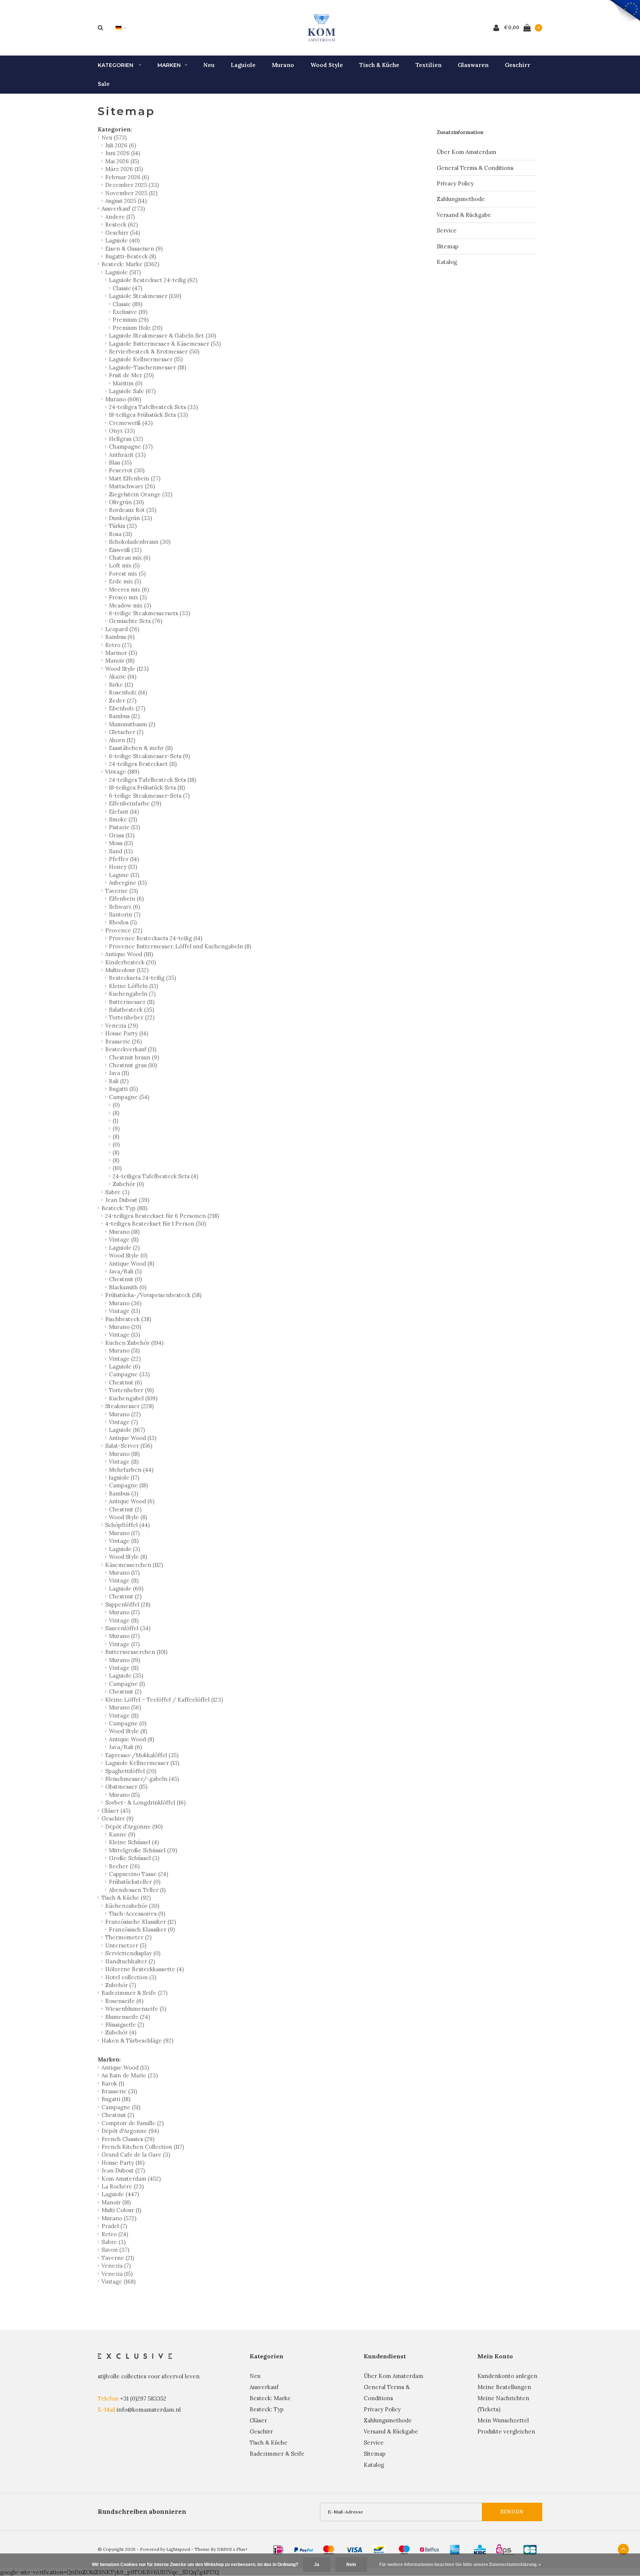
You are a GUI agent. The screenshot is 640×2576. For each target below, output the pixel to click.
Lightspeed (178, 2549)
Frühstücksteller (135, 1882)
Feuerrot (127, 470)
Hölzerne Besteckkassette (144, 1969)
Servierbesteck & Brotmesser (154, 351)
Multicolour (127, 970)
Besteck (121, 225)
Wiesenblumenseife (136, 2009)
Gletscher (126, 732)
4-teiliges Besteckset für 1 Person (156, 1224)
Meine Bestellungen (504, 2387)
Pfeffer (124, 859)
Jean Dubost (127, 1200)
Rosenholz (128, 692)
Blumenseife (128, 2017)
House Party (127, 1033)
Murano (283, 65)
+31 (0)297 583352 (143, 2399)
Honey (123, 867)
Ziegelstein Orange (141, 494)
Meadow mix (130, 605)
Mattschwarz (132, 486)
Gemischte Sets (136, 621)
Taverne (121, 891)
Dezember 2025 (132, 185)
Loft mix (124, 565)
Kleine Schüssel (134, 1842)
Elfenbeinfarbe (135, 803)
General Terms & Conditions (475, 168)
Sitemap (448, 246)
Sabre (117, 1192)
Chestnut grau (133, 1065)
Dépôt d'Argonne (134, 1827)
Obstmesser (126, 1787)
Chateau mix (130, 558)
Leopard (122, 629)
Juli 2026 (121, 145)
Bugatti (123, 1089)
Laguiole (243, 65)
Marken (169, 65)
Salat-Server (129, 1446)
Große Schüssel (134, 1858)
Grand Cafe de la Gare (136, 2155)
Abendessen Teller (137, 1890)
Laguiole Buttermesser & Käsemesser (165, 344)
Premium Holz (137, 328)
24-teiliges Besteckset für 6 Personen (162, 1216)
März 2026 (124, 169)
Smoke (123, 819)
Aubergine (128, 883)
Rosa (120, 534)
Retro (118, 645)
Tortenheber (132, 1017)
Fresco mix (128, 597)
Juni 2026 (123, 153)
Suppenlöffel (128, 1604)
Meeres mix (129, 589)
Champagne (131, 447)
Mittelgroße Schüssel (143, 1850)
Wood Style (327, 65)
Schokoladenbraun (140, 542)
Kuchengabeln (132, 994)
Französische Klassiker (141, 1922)
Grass (122, 835)
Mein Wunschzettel (503, 2420)
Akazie (123, 676)
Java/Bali (125, 1271)
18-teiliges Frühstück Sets (148, 415)
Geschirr (518, 65)
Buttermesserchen (136, 1652)
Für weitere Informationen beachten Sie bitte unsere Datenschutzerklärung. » (460, 2565)
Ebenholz (127, 708)
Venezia (121, 1026)
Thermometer (128, 1937)
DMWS (224, 2549)
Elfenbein (126, 899)
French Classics (128, 2139)
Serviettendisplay (133, 1953)
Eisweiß (125, 550)
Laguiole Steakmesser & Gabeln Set (162, 336)
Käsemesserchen (134, 1565)
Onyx (122, 431)
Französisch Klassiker (142, 1930)
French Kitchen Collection (143, 2147)
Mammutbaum (132, 724)
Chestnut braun (134, 1057)
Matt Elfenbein (135, 478)
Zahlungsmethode (461, 199)
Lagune (124, 875)
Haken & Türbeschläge (137, 2041)
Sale (104, 84)
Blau (120, 463)
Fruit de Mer (131, 375)
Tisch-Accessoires (137, 1914)
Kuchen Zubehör (134, 1343)
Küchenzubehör (132, 1906)
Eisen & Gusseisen (134, 249)
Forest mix (127, 574)
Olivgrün (126, 502)
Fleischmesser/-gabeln (142, 1779)
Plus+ (242, 2549)
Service (447, 230)
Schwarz (124, 907)
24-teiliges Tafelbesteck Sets (153, 407)
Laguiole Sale (132, 391)
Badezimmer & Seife (134, 1993)
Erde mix (125, 581)
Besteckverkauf (131, 1049)
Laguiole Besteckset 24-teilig (153, 280)
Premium (131, 320)
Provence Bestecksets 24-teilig (156, 938)
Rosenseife (124, 2001)
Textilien (429, 65)
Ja (317, 2565)
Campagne (129, 1097)
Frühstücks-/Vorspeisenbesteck (153, 1295)
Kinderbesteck (131, 962)
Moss (121, 843)
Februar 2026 (127, 177)
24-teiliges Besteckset (143, 764)
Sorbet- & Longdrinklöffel (145, 1803)
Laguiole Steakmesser (145, 296)
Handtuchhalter (130, 1961)
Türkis (123, 526)
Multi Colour (121, 2210)
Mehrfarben (131, 1470)
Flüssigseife (125, 2025)
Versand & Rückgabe (464, 215)
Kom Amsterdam (131, 2179)
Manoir (120, 661)
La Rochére (123, 2186)
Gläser (116, 1811)
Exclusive (130, 312)
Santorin (125, 915)
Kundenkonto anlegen (507, 2376)
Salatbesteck (131, 1010)
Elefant (124, 812)
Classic (127, 288)
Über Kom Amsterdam (466, 152)
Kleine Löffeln (134, 986)
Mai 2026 (122, 161)
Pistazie (124, 827)
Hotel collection (131, 1977)
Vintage (122, 772)
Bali (119, 1081)
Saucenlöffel (128, 1628)
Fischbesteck (128, 1319)
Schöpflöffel (127, 1525)
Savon (115, 2250)
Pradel (114, 2226)
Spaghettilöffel (131, 1771)
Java (119, 1073)
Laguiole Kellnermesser (146, 359)
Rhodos (123, 922)
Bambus (120, 637)
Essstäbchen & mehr (141, 748)
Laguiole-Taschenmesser (147, 367)
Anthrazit (127, 455)
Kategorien (116, 65)
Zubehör (128, 1184)
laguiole (124, 1478)
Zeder (123, 701)
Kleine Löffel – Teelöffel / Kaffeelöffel (164, 1700)
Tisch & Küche (379, 65)
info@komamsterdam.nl (149, 2410)
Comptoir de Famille (133, 2123)
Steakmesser (129, 1406)
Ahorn (122, 740)
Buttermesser (132, 1002)
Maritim (127, 383)
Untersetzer (126, 1945)
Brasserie (124, 1041)
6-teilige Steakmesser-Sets (149, 756)
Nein (351, 2565)
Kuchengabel (133, 1398)
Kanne (122, 1834)
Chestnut (125, 1279)
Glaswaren (473, 65)
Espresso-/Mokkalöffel (142, 1755)
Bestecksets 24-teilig (142, 978)
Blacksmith (128, 1287)
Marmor (121, 653)
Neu (209, 65)
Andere (120, 217)
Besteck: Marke (130, 264)
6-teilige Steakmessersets (149, 613)
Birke (121, 685)
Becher (124, 1866)
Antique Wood (129, 954)
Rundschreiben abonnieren (142, 2512)
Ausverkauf (123, 209)
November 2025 (131, 193)
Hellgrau (126, 439)
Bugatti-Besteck (131, 256)
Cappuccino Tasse (139, 1874)
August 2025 (126, 201)
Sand (121, 851)
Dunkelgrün (130, 518)
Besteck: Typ (124, 1208)
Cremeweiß (131, 423)
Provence (124, 930)
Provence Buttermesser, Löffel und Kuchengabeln (180, 946)
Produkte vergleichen (506, 2431)
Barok (113, 2083)
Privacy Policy (455, 183)
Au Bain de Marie (130, 2075)
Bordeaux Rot (133, 510)
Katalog (447, 262)
